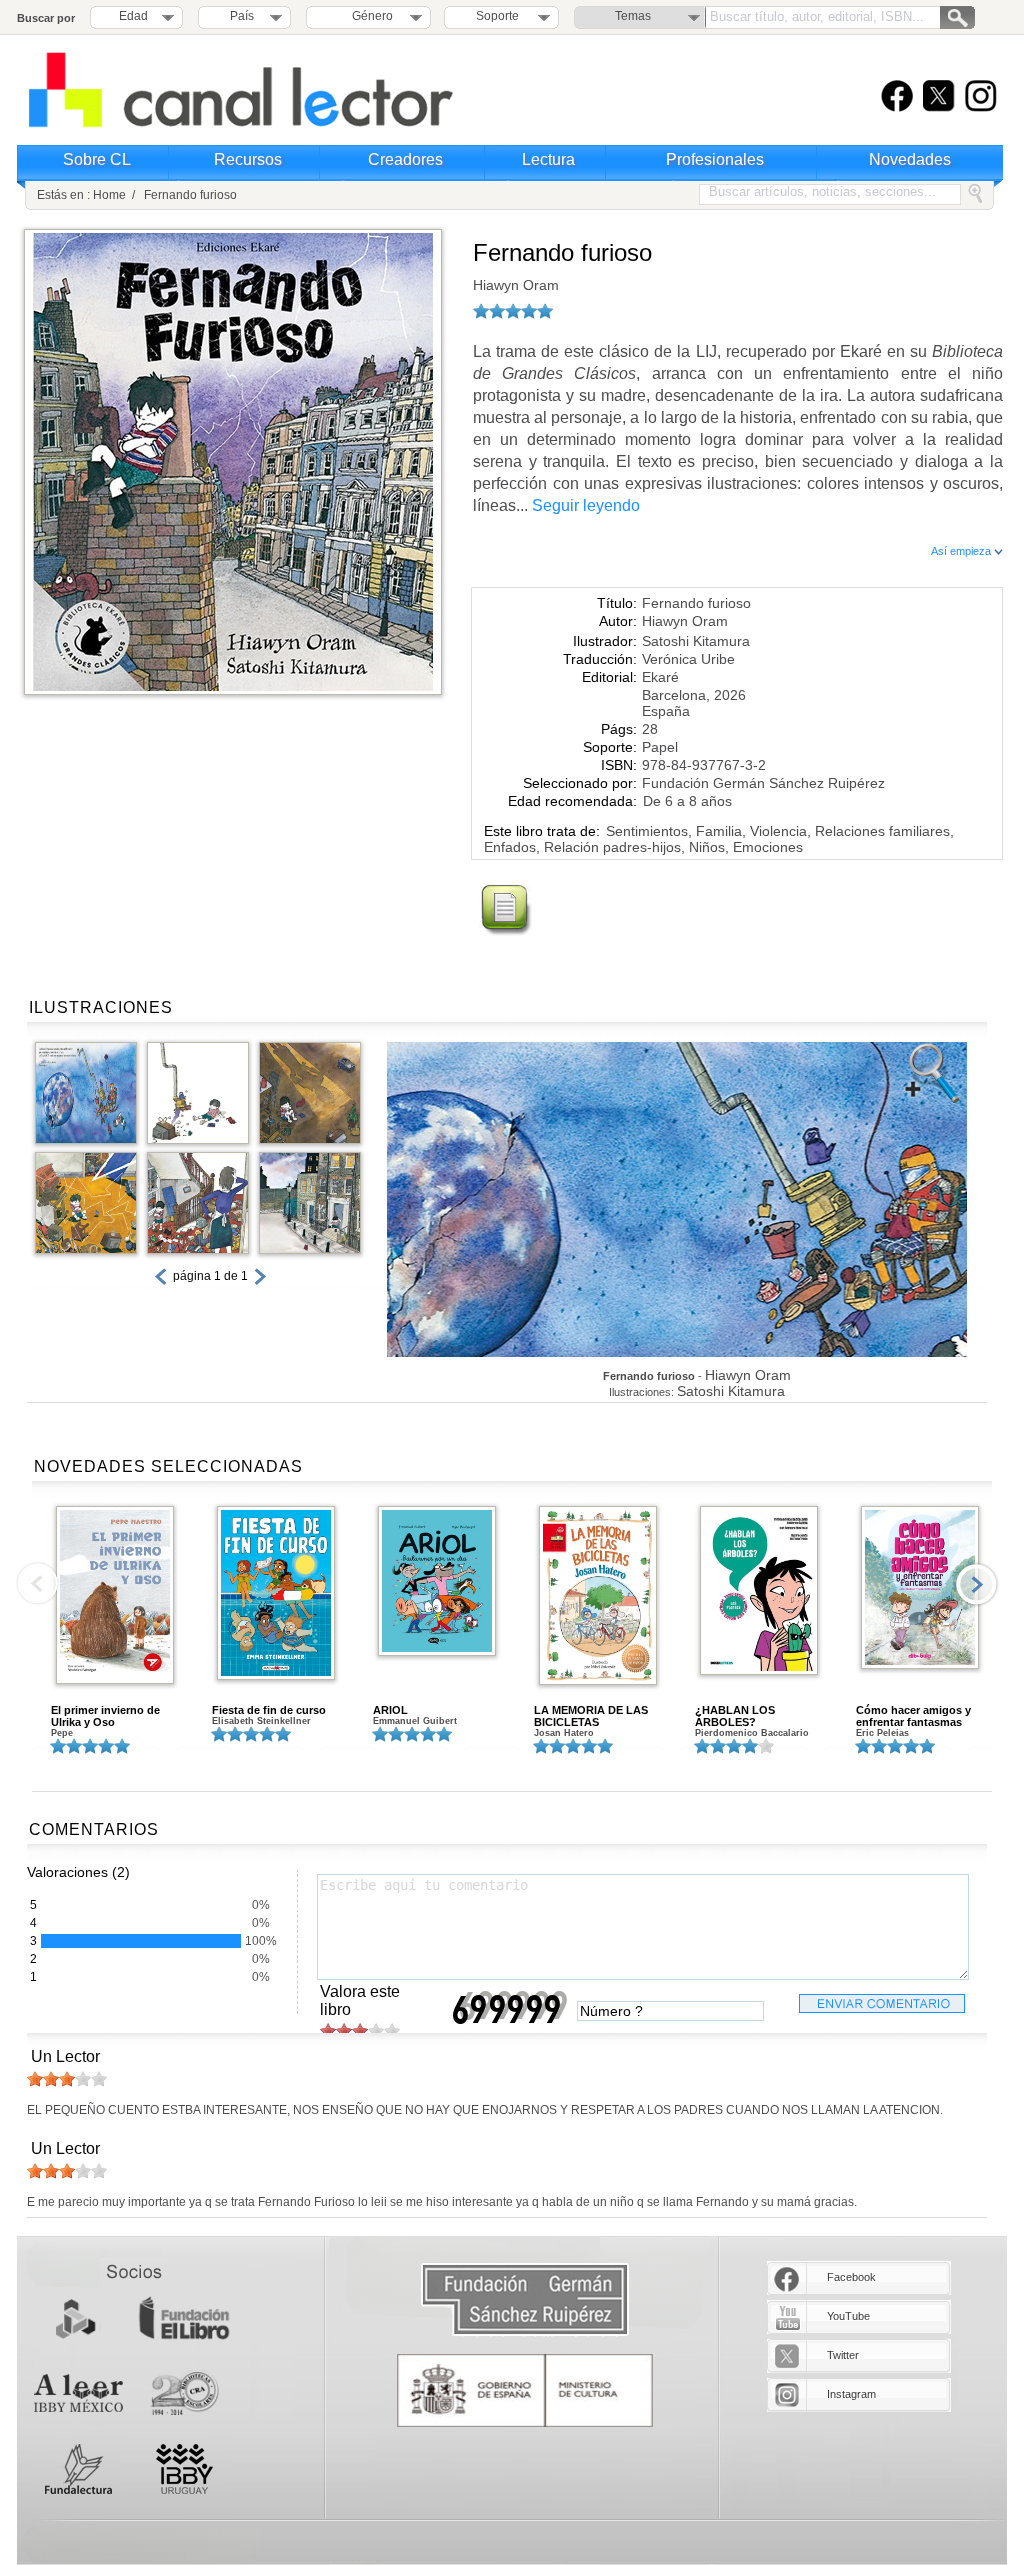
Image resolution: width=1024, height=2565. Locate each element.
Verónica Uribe (688, 659)
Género (369, 16)
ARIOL (390, 1710)
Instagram (851, 2394)
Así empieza (962, 551)
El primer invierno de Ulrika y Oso (105, 1716)
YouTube (848, 2316)
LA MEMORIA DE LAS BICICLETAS (591, 1716)
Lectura (548, 159)
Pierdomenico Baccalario (752, 1733)
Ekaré (660, 677)
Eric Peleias (882, 1733)
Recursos (248, 159)
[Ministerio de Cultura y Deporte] (525, 2390)
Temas (633, 16)
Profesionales (715, 159)
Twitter (843, 2355)
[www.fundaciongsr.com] (525, 2300)
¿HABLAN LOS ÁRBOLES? (735, 1716)
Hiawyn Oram (516, 285)
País (242, 16)
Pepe (62, 1733)
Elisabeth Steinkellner (261, 1721)
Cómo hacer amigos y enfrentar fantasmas (913, 1716)
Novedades (910, 159)
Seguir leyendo (586, 505)
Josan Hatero (564, 1733)
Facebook (851, 2277)
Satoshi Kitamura (696, 641)
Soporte (497, 16)
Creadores (405, 159)
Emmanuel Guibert (415, 1721)
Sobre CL (97, 159)
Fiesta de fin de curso (269, 1710)
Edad (133, 16)
